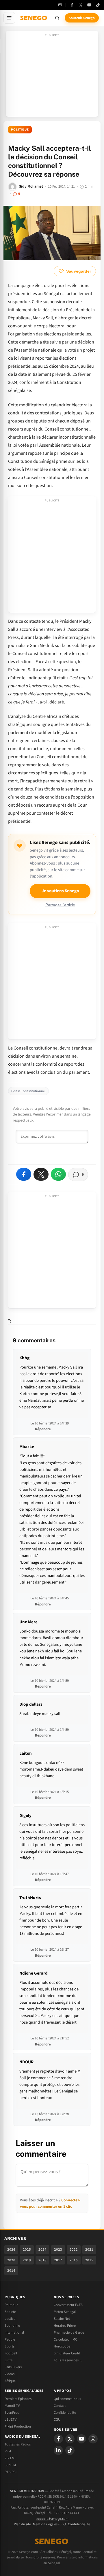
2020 (11, 2260)
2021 (89, 2249)
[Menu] (9, 18)
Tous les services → (68, 2360)
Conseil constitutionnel (28, 1091)
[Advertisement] (52, 76)
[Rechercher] (57, 18)
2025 (27, 2249)
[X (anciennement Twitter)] (81, 5)
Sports (10, 2346)
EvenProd (12, 2413)
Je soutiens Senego (60, 891)
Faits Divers (13, 2367)
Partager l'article (60, 905)
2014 (11, 2271)
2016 (74, 2260)
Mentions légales (45, 2524)
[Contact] (60, 5)
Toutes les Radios (18, 2444)
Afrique (10, 2381)
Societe (10, 2312)
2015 (89, 2260)
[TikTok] (98, 5)
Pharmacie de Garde (69, 2332)
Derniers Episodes (18, 2399)
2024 (42, 2249)
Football (11, 2353)
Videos (10, 2374)
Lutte (9, 2360)
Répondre (43, 1429)
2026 (11, 2249)
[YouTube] (89, 5)
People (10, 2339)
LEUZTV (11, 2420)
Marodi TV (12, 2406)
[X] (70, 2439)
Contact (60, 2406)
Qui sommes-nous (67, 2399)
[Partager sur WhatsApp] (58, 1174)
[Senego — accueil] (34, 18)
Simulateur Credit (67, 2353)
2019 (27, 2260)
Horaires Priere (65, 2326)
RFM (8, 2451)
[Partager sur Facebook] (24, 1174)
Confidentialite (65, 2413)
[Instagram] (93, 2439)
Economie (12, 2326)
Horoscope (62, 2346)
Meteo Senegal (65, 2312)
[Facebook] (72, 5)
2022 (74, 2249)
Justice (10, 2319)
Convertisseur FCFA (68, 2305)
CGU (57, 2420)
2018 (42, 2260)
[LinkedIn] (58, 2450)
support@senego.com (52, 2519)
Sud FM (10, 2465)
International (14, 2332)
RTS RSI (11, 2472)
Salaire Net (62, 2319)
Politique (20, 130)
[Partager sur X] (41, 1174)
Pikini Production (18, 2426)
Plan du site (22, 2524)
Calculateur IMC (65, 2339)
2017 (58, 2260)
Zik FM (10, 2458)
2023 (58, 2249)
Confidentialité (79, 2524)
